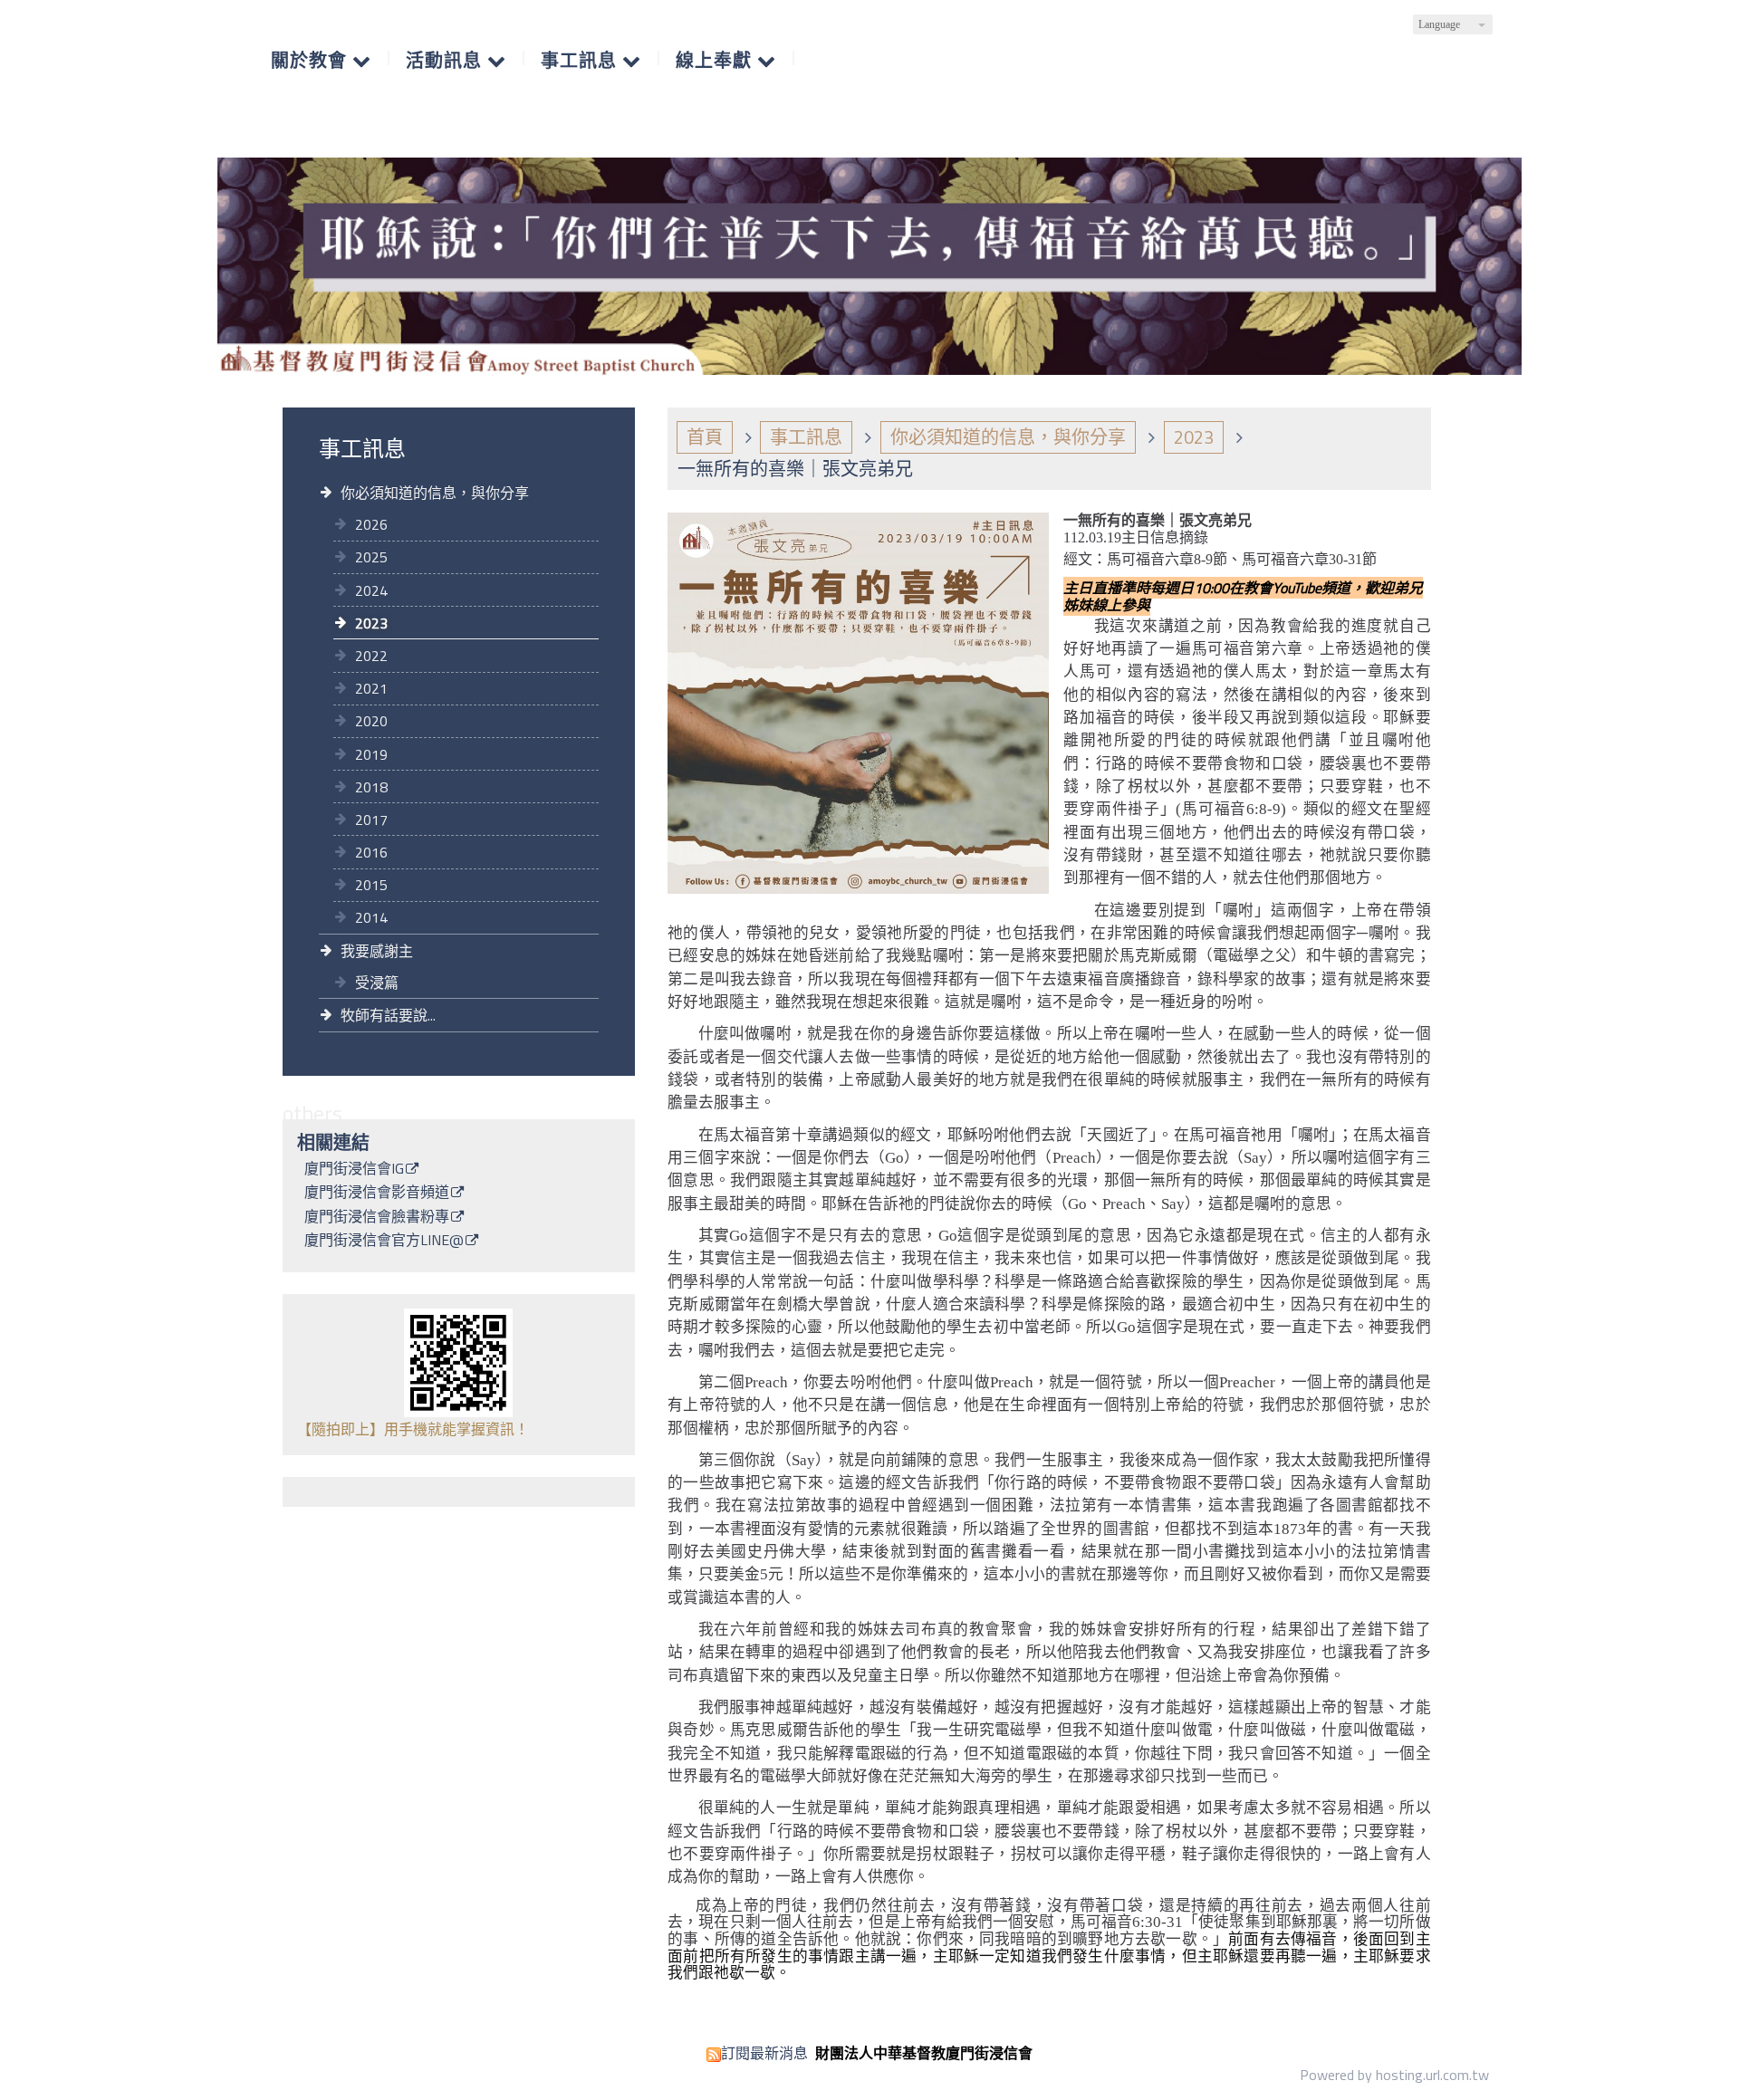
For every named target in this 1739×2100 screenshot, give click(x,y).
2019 (371, 754)
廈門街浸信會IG (354, 1170)
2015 (371, 885)
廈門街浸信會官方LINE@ (384, 1242)
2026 (371, 524)
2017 (371, 820)
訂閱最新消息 (764, 2053)
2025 (371, 557)
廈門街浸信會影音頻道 (377, 1194)
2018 (371, 787)
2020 (371, 721)
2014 (371, 917)
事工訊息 (806, 437)
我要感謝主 (377, 951)
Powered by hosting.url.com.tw (1394, 2075)
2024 (371, 590)
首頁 (705, 437)
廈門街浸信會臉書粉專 (377, 1218)
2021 (371, 688)
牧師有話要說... (388, 1015)
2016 (371, 852)
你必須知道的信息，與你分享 (435, 493)
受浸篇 (377, 983)
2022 (371, 656)
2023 (371, 623)
